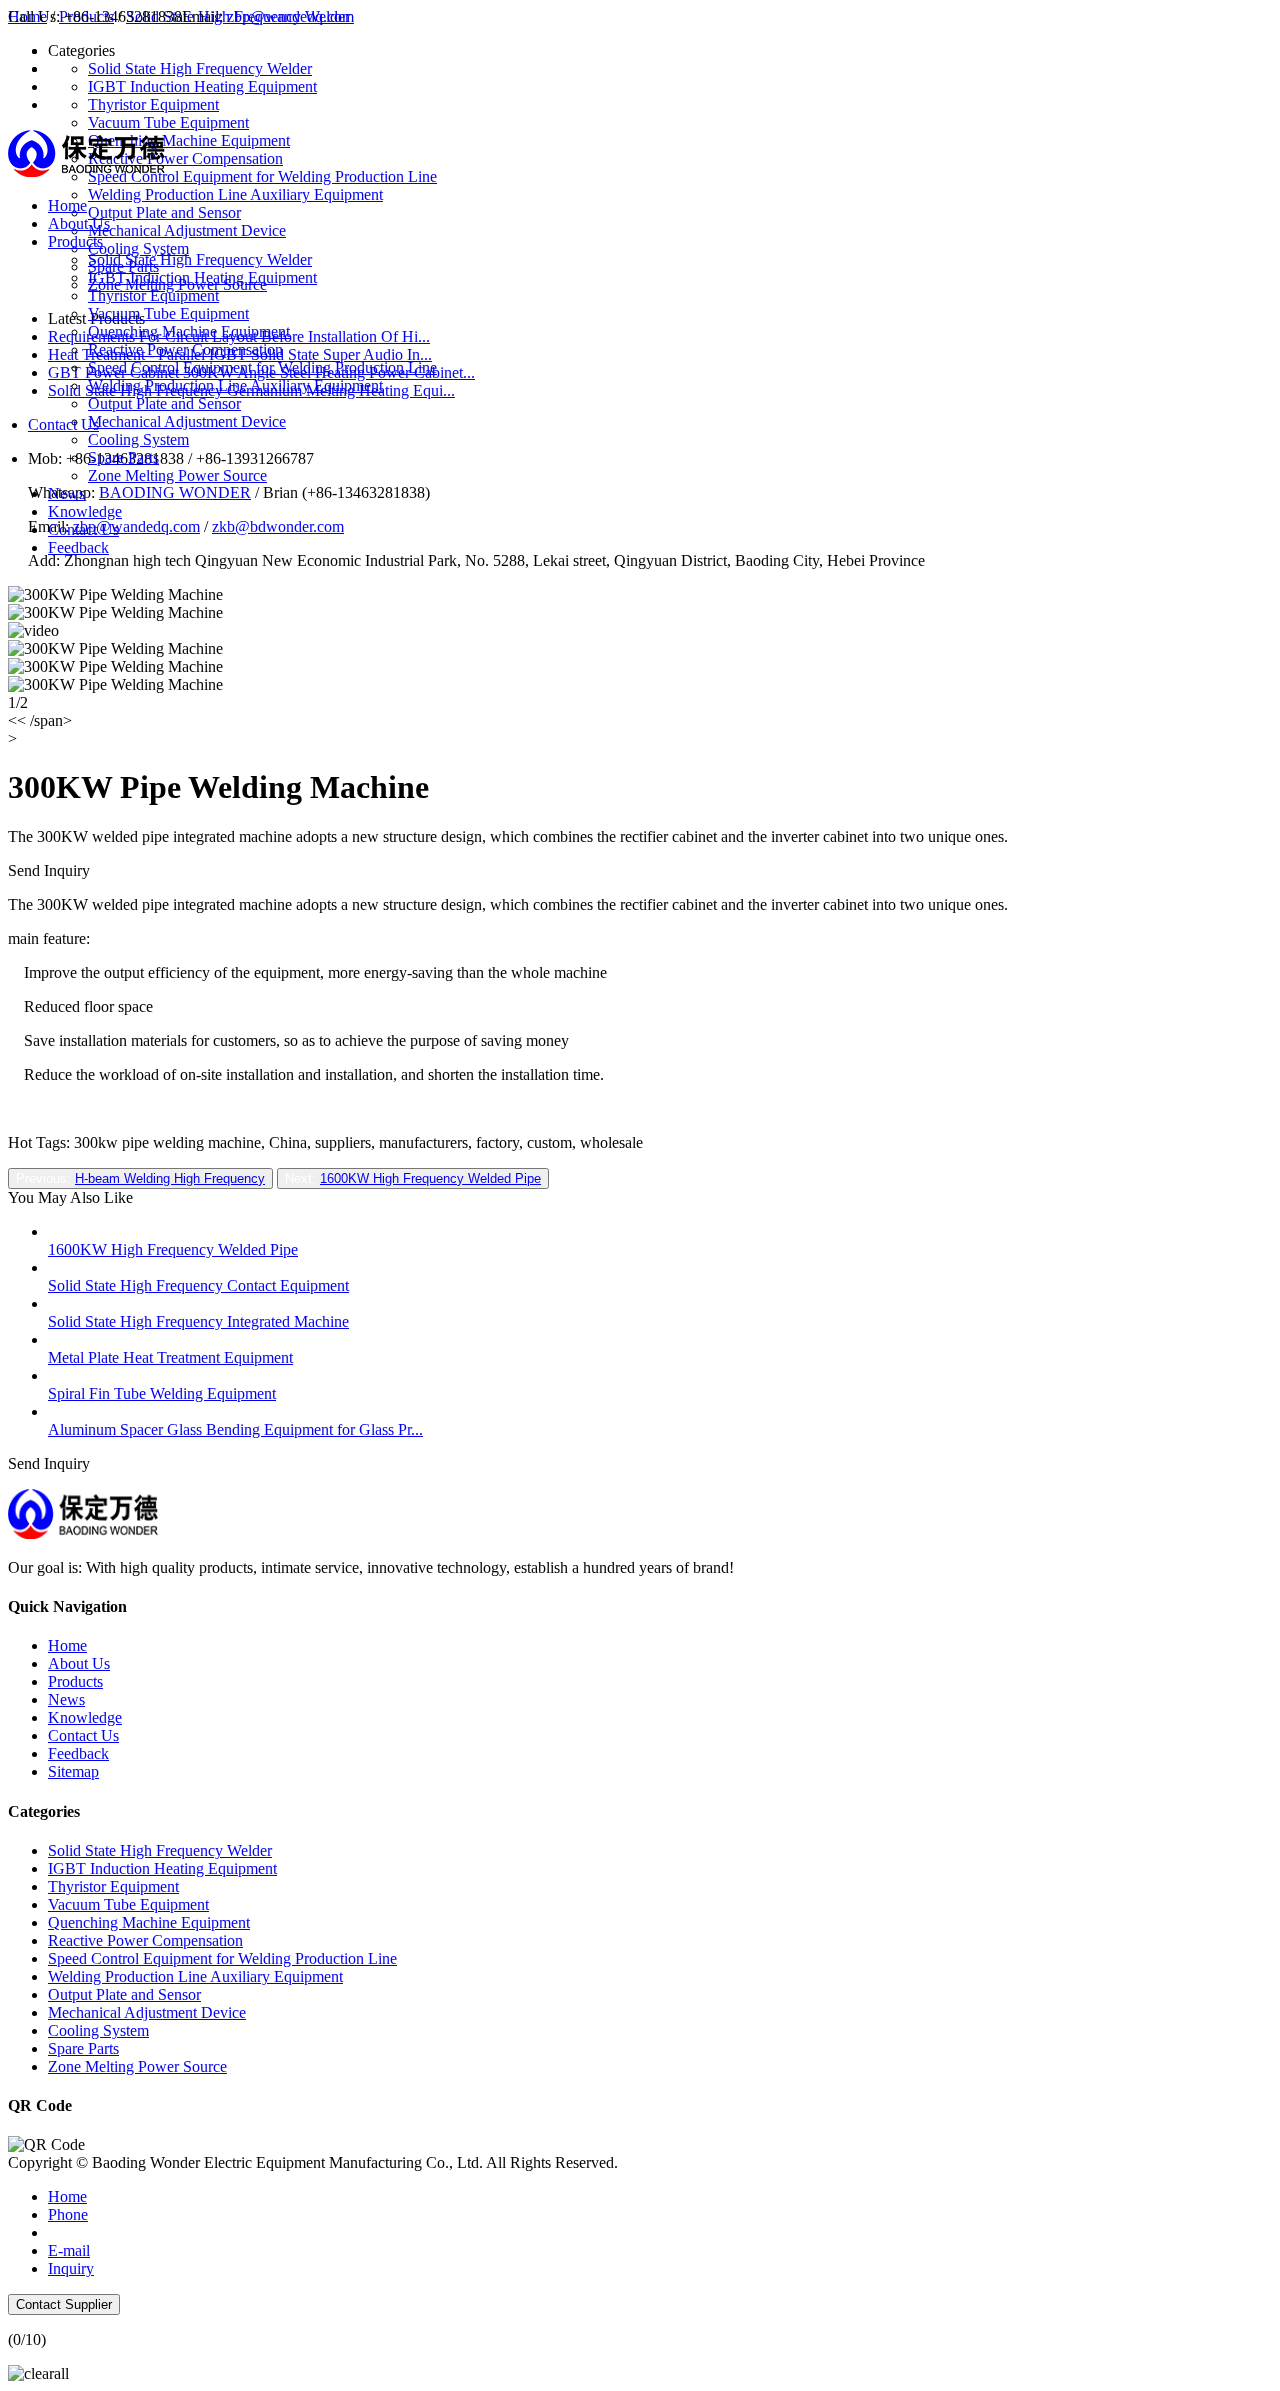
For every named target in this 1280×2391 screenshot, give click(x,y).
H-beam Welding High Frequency (170, 1178)
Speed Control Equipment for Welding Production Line (262, 367)
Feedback (78, 547)
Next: (413, 1178)
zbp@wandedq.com (290, 16)
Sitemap (73, 1771)
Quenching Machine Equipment (189, 331)
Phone (68, 2214)
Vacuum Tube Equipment (168, 313)
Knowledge (85, 511)
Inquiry (71, 2268)
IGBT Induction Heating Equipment (202, 277)
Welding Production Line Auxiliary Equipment (235, 385)
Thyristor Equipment (153, 295)
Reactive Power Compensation (185, 349)
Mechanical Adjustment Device (187, 421)
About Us (79, 223)
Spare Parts (123, 457)
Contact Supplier (64, 2304)
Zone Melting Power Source (177, 475)
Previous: (140, 1178)
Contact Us (83, 529)
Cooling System (138, 439)
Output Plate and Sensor (164, 403)
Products (75, 241)
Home (67, 205)
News (66, 493)
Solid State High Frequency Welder (200, 259)
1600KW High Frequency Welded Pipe (430, 1178)
